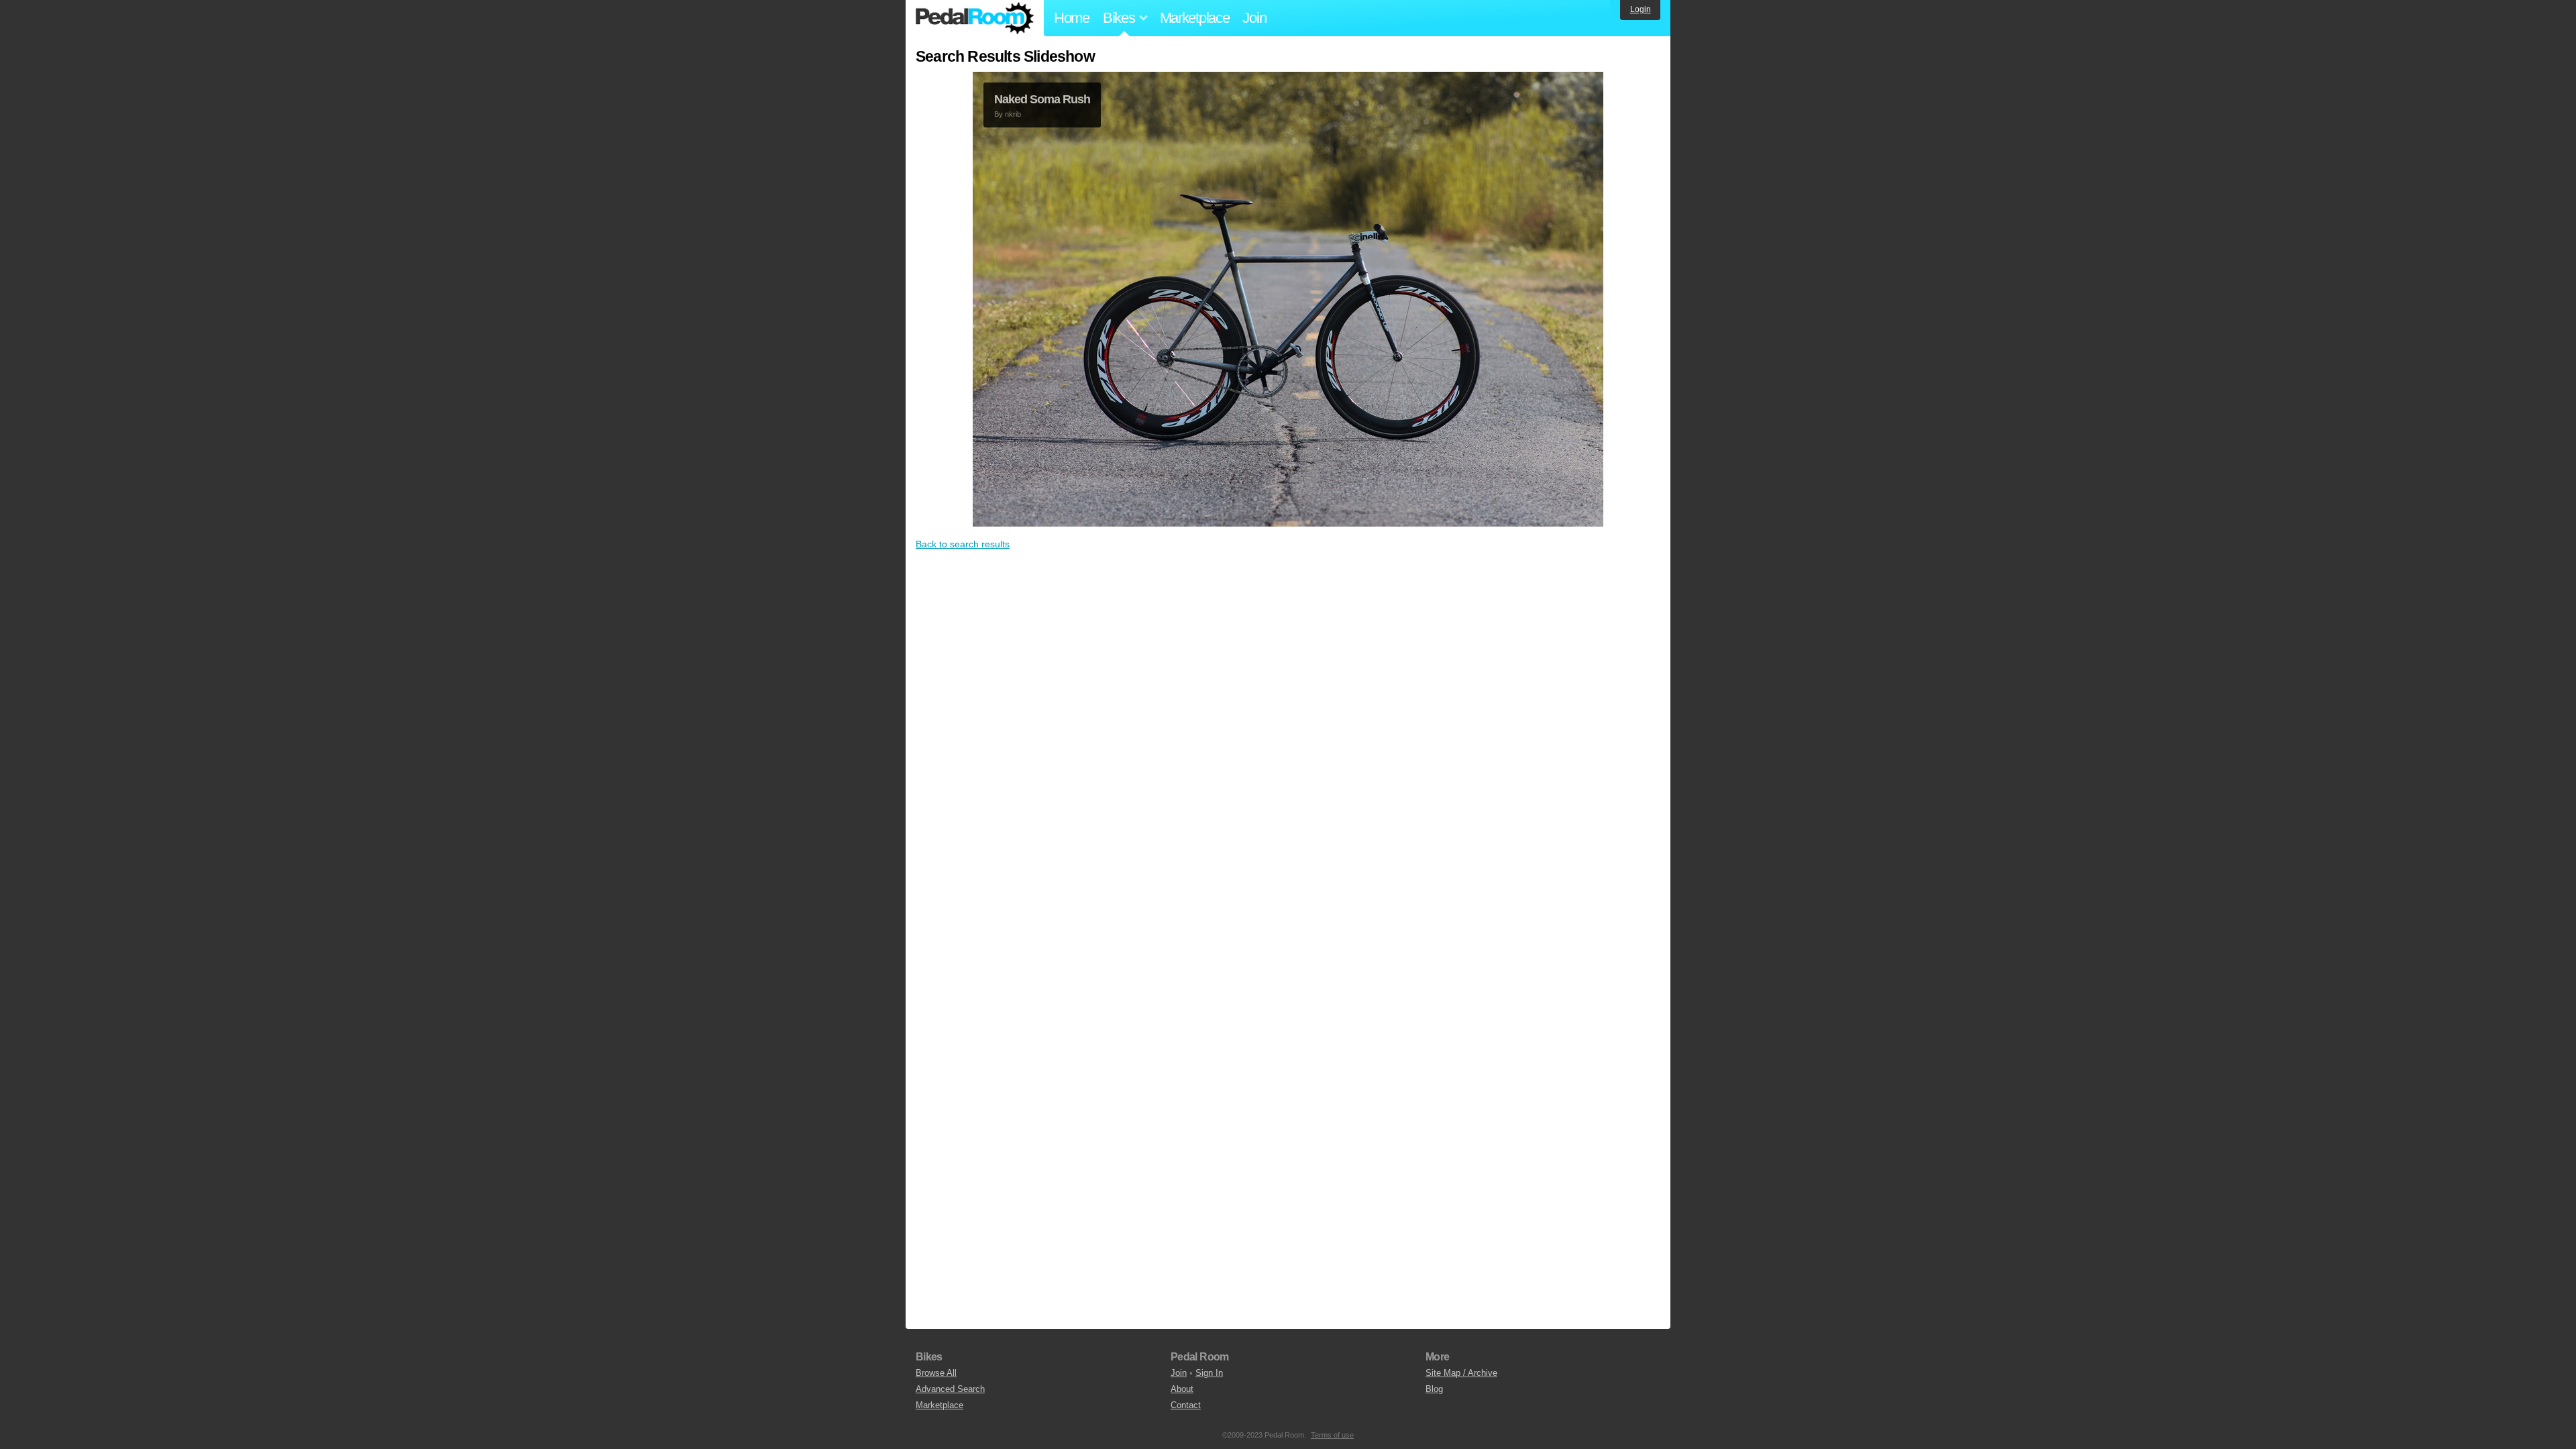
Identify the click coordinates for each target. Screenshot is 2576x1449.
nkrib (1013, 114)
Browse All (936, 1373)
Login (1641, 9)
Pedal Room (975, 18)
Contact (1186, 1405)
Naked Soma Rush (1042, 99)
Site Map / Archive (1461, 1373)
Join (1254, 18)
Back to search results (963, 544)
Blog (1434, 1389)
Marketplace (1195, 18)
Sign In (1209, 1373)
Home (1072, 18)
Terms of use (1332, 1435)
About (1182, 1389)
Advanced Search (950, 1389)
